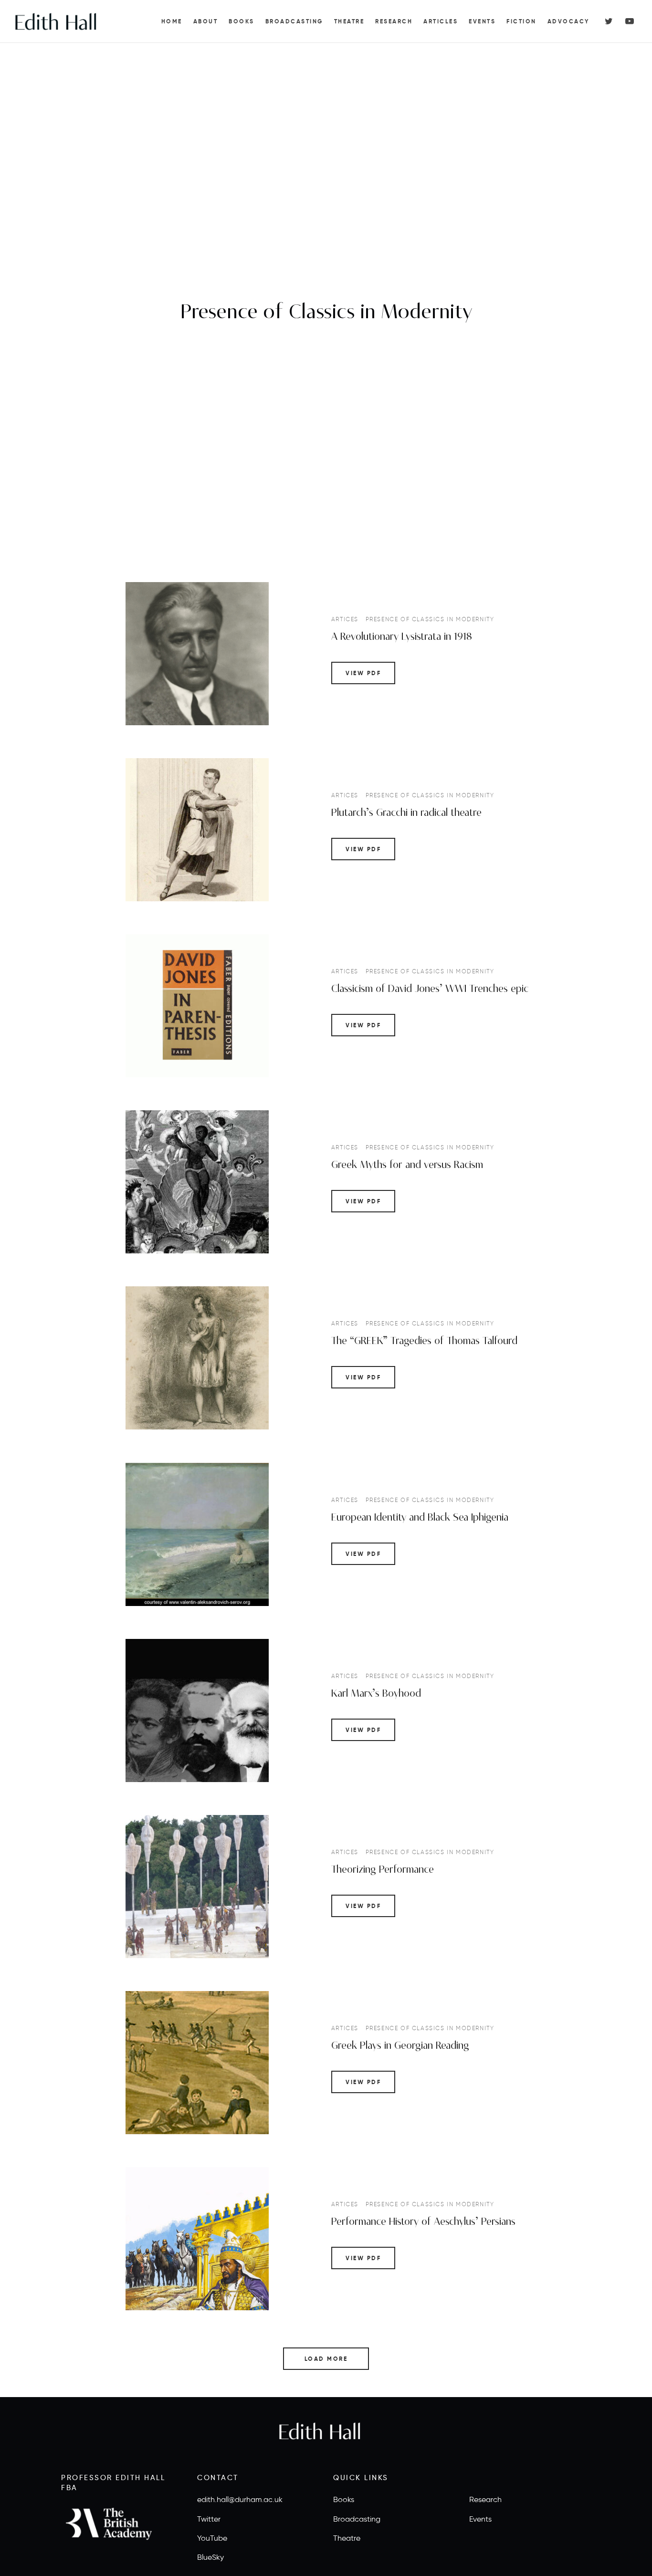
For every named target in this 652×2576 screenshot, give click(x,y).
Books (242, 21)
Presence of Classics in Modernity (430, 619)
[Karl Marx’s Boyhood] (197, 1710)
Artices (345, 619)
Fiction (521, 21)
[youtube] (630, 21)
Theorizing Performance (383, 1870)
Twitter (209, 2519)
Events (482, 21)
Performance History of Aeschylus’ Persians (423, 2222)
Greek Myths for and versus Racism (407, 1165)
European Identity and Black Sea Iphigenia (420, 1517)
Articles (441, 21)
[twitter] (609, 21)
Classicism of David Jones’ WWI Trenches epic (430, 989)
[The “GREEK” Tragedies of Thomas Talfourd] (197, 1358)
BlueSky (210, 2557)
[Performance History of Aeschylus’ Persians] (197, 2239)
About (206, 21)
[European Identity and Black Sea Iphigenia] (197, 1534)
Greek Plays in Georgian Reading (400, 2046)
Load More (326, 2359)
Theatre (349, 21)
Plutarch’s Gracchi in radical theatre (406, 812)
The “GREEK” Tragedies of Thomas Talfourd (424, 1341)
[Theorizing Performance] (197, 1887)
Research (394, 21)
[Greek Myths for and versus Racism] (197, 1182)
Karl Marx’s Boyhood (376, 1693)
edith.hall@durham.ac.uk (240, 2499)
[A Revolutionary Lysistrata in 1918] (197, 654)
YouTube (212, 2538)
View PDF (363, 673)
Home (172, 21)
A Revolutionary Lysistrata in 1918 (402, 636)
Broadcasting (294, 21)
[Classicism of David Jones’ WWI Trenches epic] (197, 1006)
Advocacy (568, 21)
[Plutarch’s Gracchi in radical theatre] (197, 830)
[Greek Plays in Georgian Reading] (197, 2063)
